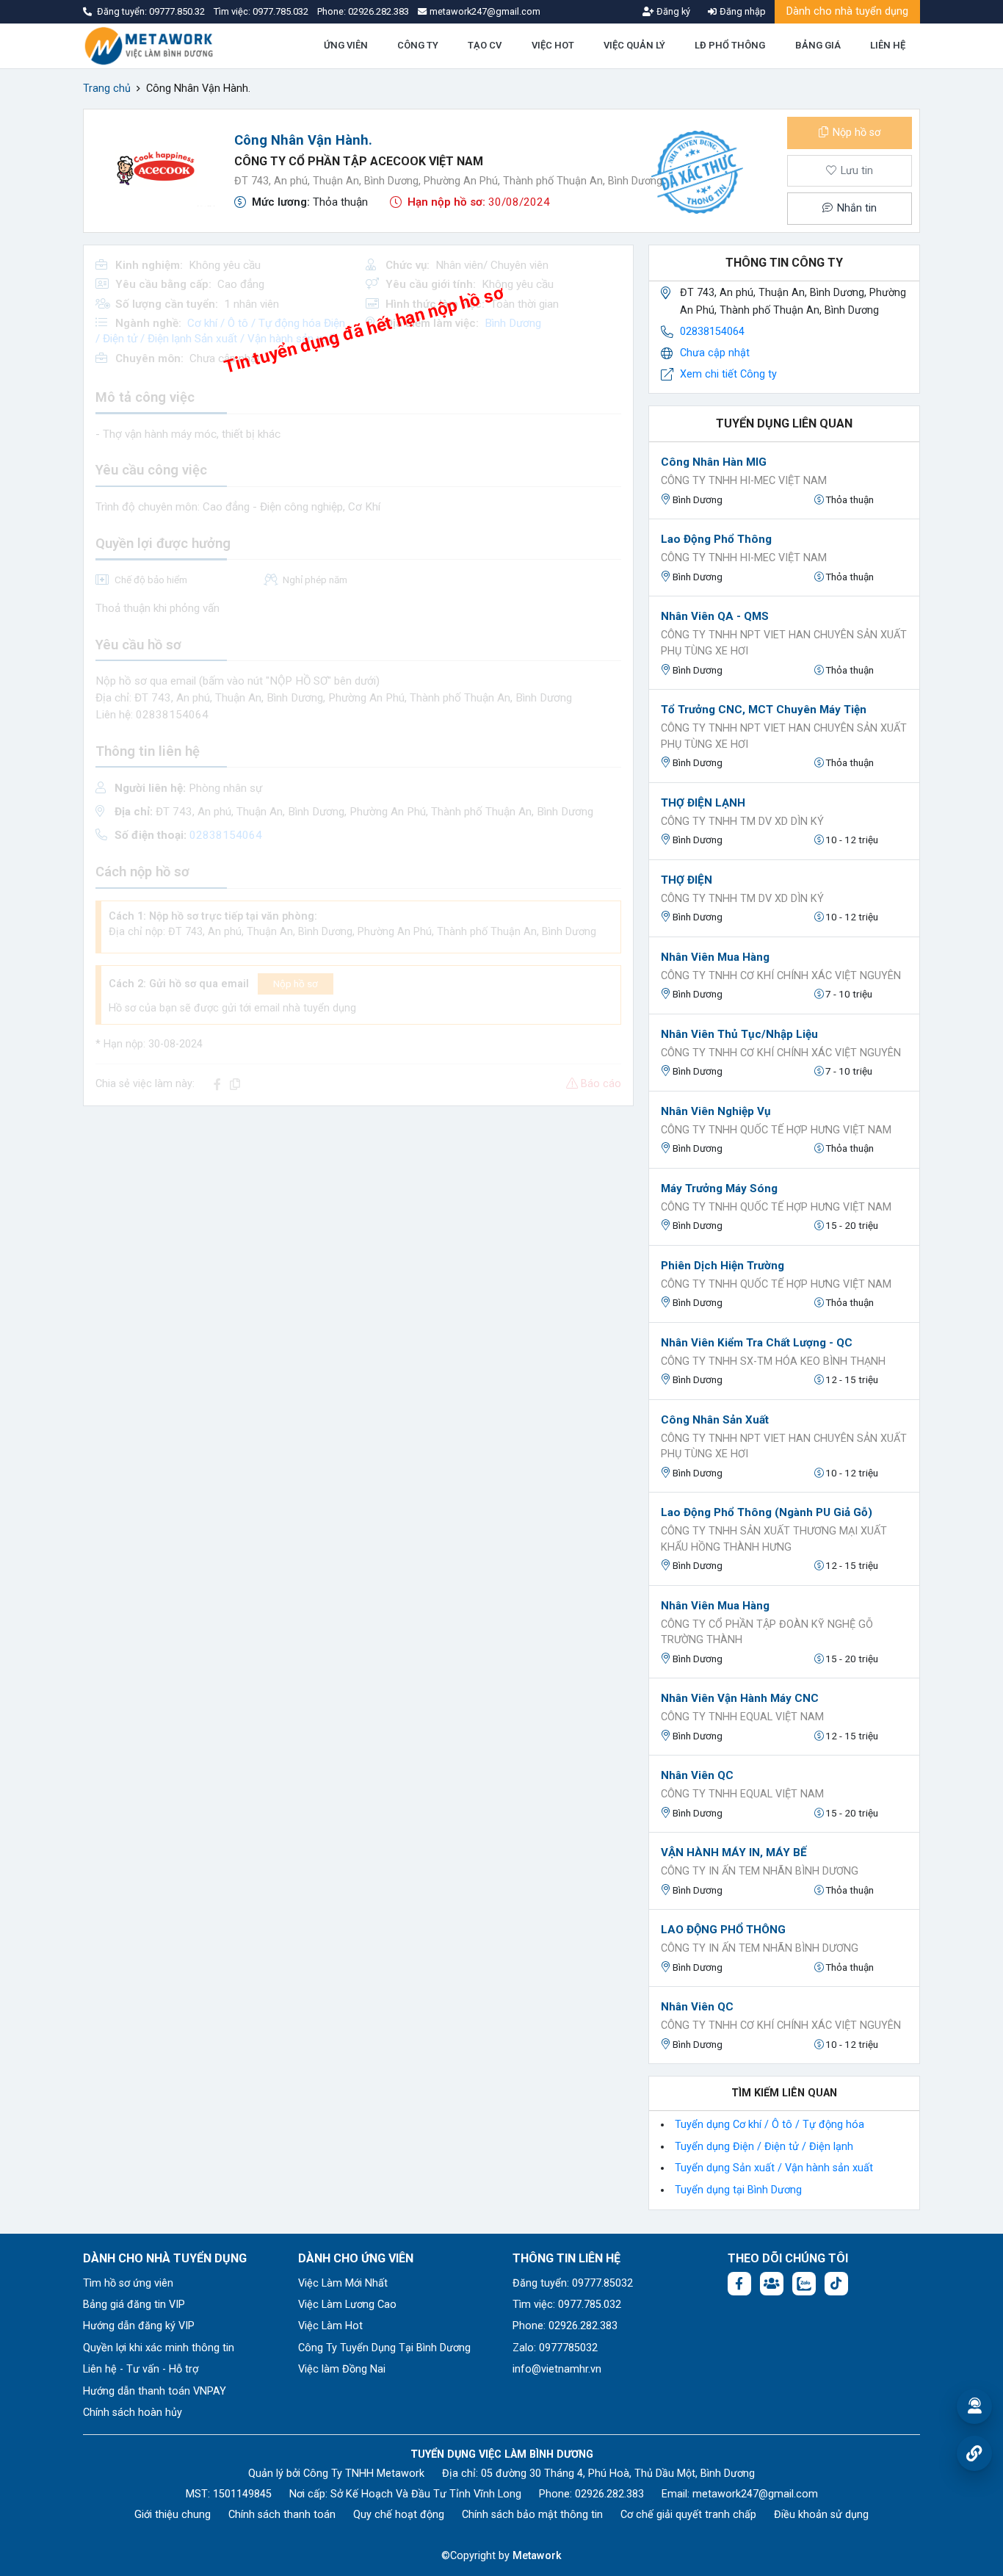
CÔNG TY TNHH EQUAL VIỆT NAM (742, 1717)
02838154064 (712, 332)
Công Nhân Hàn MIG (714, 462)
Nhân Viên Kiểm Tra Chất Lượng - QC (757, 1343)
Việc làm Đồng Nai (342, 2369)
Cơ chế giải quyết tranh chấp (688, 2515)
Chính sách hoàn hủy (133, 2413)
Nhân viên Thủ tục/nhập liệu (739, 1034)
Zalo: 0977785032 (555, 2348)
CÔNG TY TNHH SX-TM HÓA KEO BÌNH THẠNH (773, 1361)
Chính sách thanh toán (282, 2515)
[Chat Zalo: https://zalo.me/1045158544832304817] (804, 2284)
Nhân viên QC (697, 1775)
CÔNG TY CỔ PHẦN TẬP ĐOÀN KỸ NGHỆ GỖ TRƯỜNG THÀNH (767, 1632)
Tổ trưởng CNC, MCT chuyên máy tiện (764, 710)
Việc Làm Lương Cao (347, 2305)
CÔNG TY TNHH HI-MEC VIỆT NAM (744, 481)
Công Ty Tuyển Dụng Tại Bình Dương (384, 2348)
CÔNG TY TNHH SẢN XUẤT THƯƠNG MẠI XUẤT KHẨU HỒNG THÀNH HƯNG (774, 1539)
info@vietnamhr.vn (557, 2369)
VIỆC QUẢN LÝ (634, 45)
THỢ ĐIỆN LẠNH (703, 803)
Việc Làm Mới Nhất (343, 2283)
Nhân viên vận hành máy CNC (740, 1698)
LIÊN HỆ (888, 45)
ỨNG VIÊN (346, 45)
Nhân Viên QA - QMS (715, 616)
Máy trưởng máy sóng (719, 1188)
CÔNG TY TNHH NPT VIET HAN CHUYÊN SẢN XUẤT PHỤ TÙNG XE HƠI (784, 643)
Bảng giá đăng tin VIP (134, 2305)
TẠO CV (485, 45)
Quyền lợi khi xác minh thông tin (159, 2348)
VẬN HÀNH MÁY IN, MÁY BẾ (734, 1852)
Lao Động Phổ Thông (716, 539)
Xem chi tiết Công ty (728, 374)
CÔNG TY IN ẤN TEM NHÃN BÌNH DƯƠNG (760, 1871)
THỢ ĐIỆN (687, 880)
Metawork (537, 2556)
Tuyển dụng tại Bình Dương (738, 2190)
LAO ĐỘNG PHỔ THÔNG (723, 1930)
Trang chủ (107, 89)
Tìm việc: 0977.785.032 (567, 2305)
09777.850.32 (178, 11)
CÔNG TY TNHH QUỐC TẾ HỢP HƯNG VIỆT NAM (776, 1130)
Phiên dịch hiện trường (723, 1266)
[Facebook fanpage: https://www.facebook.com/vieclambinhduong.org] (739, 2284)
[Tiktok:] (836, 2284)
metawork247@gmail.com (755, 2494)
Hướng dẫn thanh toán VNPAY (155, 2391)
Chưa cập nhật (715, 353)
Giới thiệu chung (173, 2515)
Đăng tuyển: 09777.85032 (573, 2283)
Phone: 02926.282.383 (565, 2326)
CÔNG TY (418, 45)
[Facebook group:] (772, 2284)
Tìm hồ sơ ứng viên (128, 2283)
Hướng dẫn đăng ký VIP (139, 2326)
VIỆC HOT (553, 45)
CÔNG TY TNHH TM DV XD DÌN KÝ (742, 822)
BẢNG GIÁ (818, 45)
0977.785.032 (282, 11)
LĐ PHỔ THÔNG (730, 45)
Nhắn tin (855, 208)
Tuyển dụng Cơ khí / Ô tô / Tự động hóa (770, 2125)
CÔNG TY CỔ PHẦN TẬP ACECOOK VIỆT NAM (359, 161)
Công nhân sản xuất (715, 1420)
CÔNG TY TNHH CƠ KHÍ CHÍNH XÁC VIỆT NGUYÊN (781, 976)
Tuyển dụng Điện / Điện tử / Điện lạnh (764, 2147)
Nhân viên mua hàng (715, 957)
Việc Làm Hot (330, 2326)
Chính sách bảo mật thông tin (532, 2515)
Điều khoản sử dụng (821, 2515)
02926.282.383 (379, 11)
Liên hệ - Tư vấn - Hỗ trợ (141, 2369)
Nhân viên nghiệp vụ (716, 1111)
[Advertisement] (358, 1221)
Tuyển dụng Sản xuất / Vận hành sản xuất (774, 2168)
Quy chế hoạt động (399, 2515)
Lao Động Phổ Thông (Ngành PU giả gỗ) (767, 1512)
